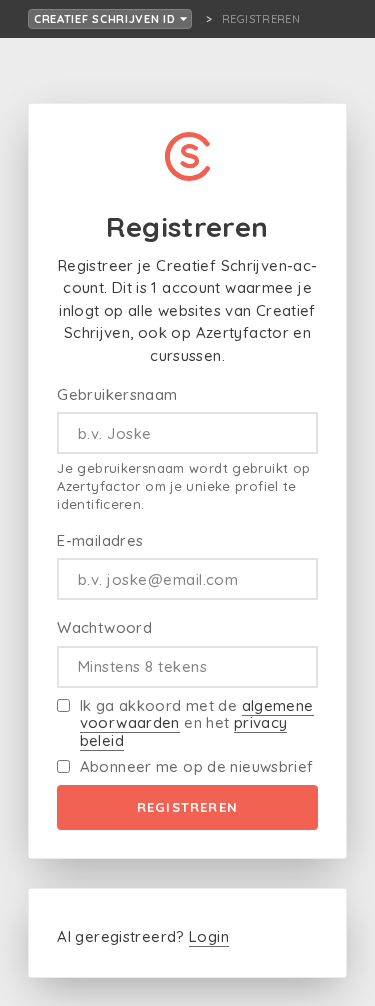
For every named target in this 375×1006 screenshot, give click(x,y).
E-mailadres (100, 540)
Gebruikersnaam (117, 394)
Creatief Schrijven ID (107, 19)
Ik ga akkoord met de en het (197, 723)
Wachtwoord (104, 627)
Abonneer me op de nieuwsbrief (197, 766)
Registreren (187, 807)
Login (209, 936)
